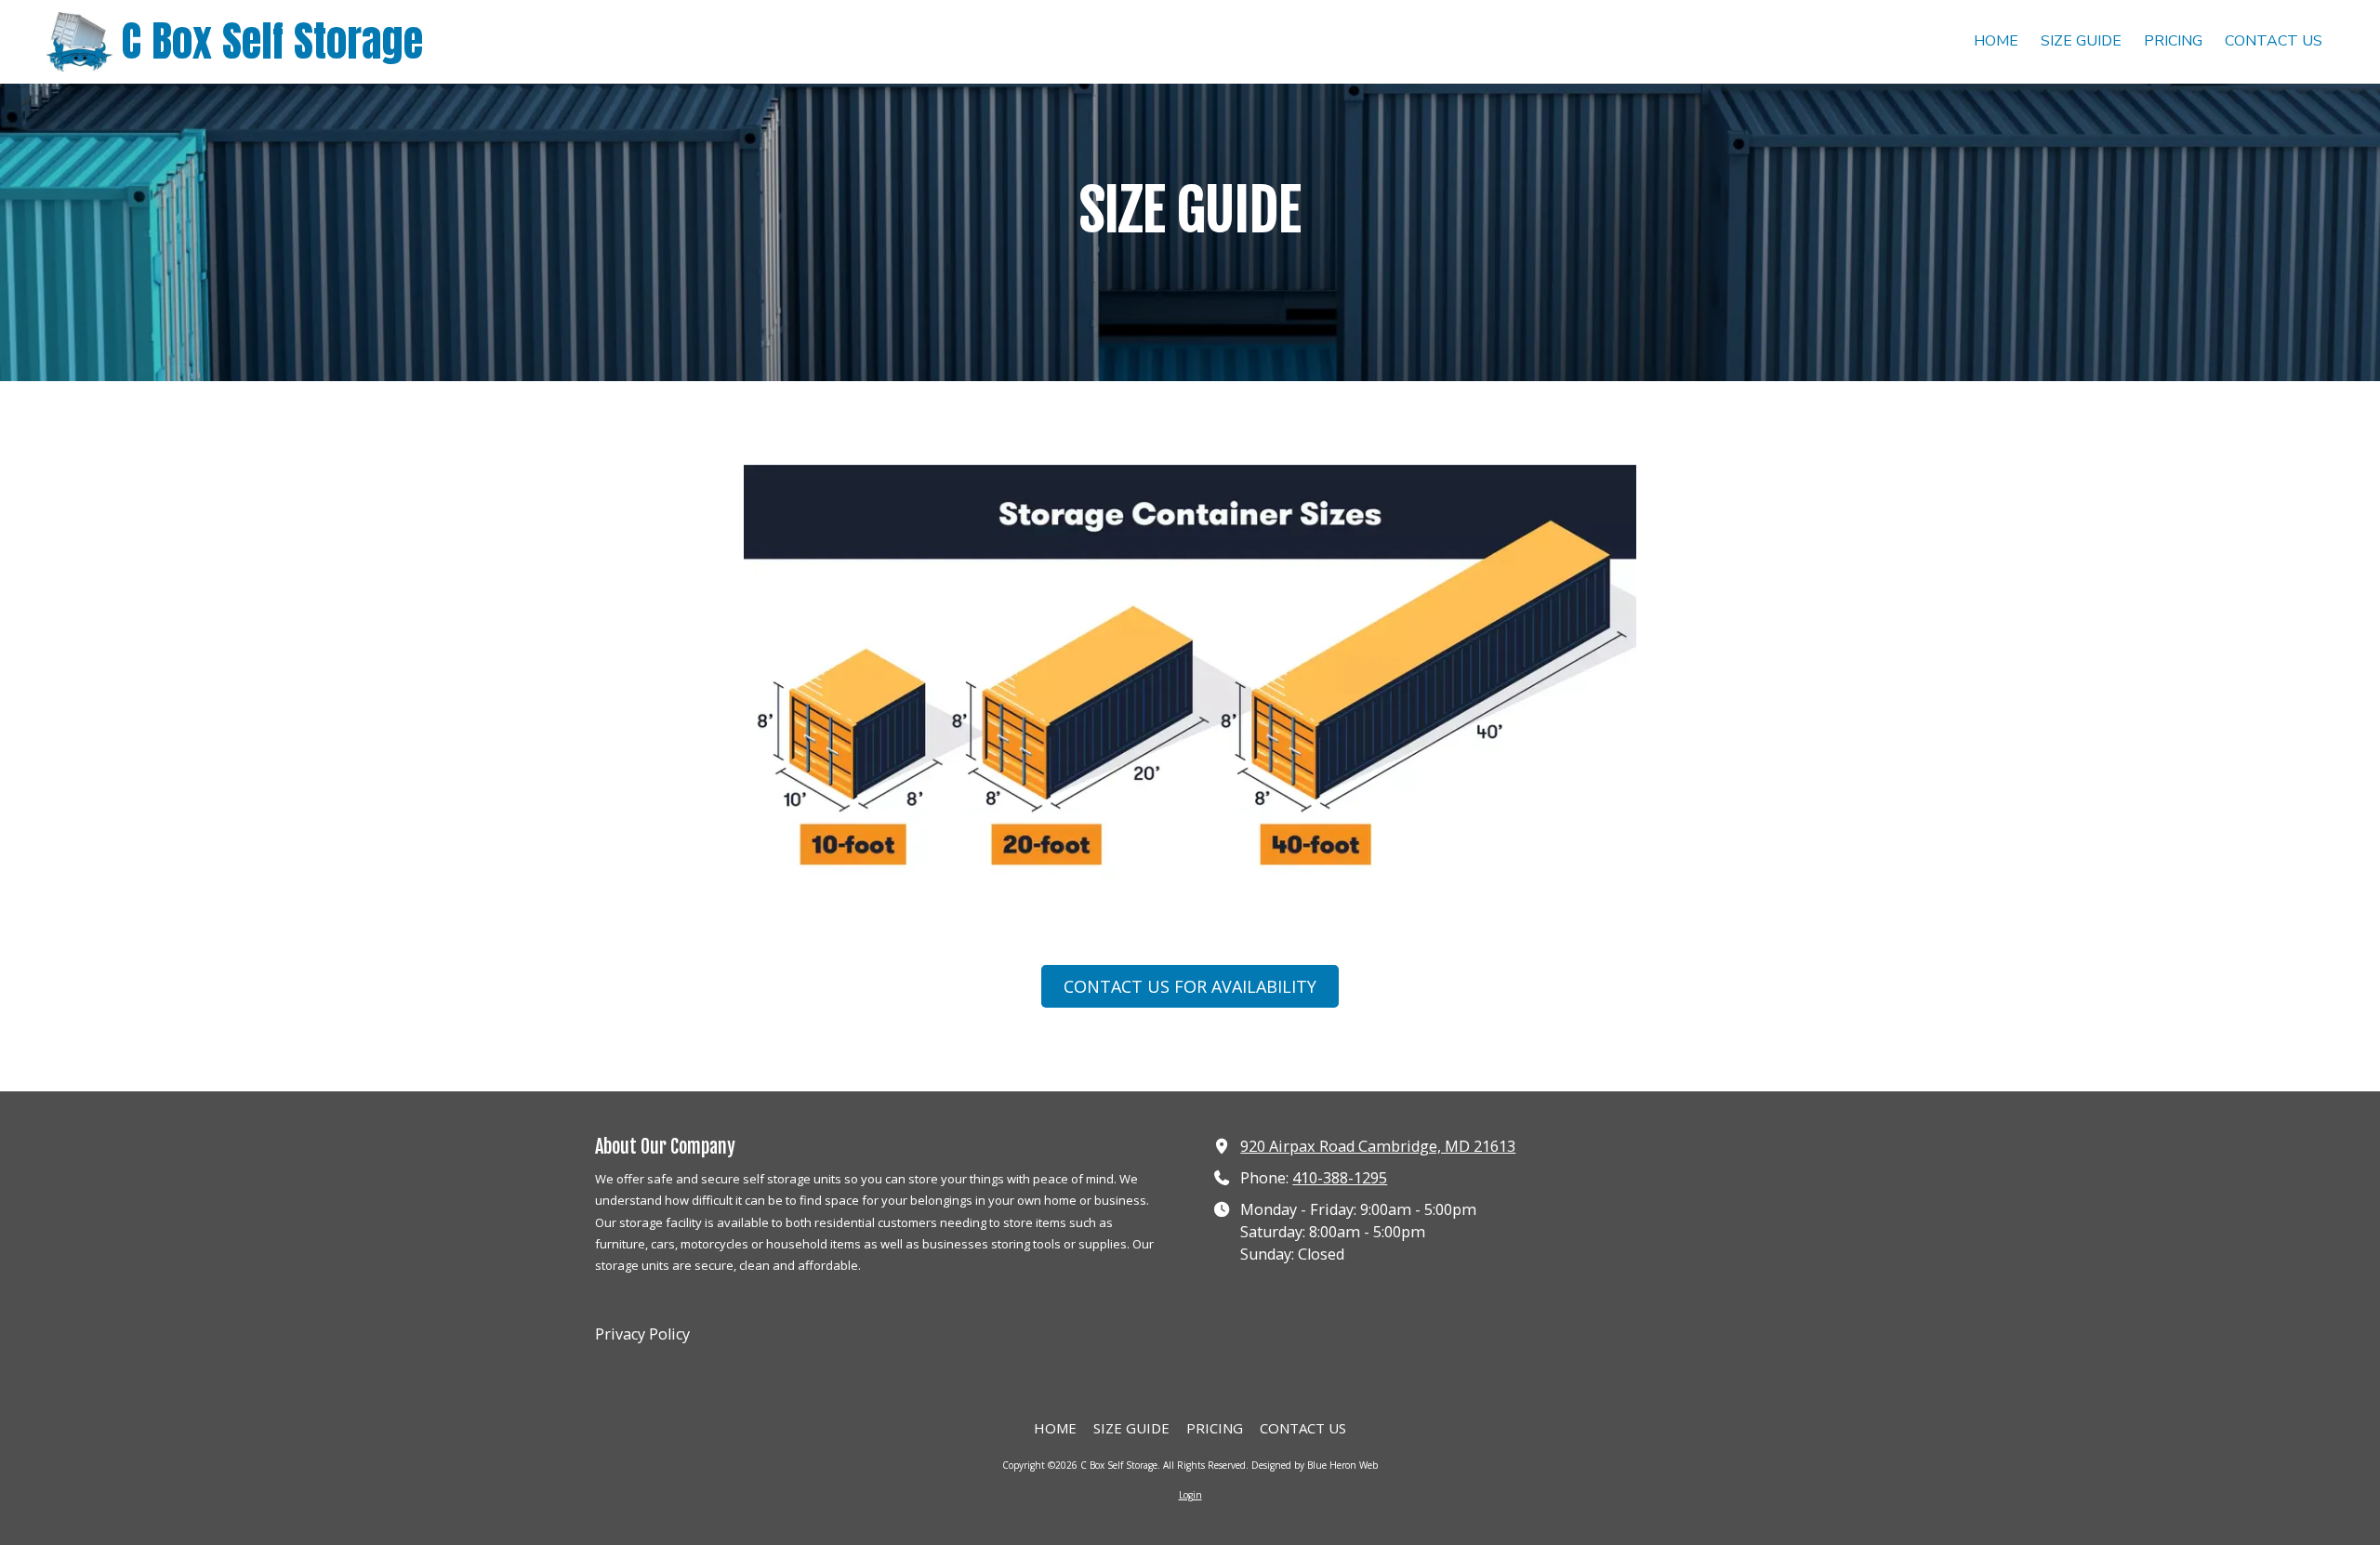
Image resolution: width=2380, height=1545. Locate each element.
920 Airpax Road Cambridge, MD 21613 (1378, 1146)
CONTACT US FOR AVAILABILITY (1190, 986)
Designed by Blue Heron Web (1315, 1465)
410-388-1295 (1340, 1178)
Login (1190, 1495)
